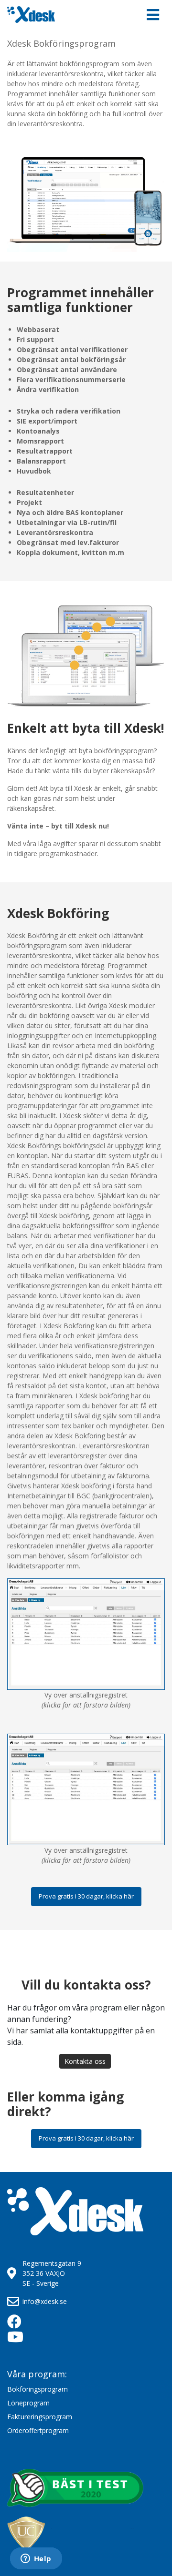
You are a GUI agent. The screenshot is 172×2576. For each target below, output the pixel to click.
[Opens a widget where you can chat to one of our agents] (36, 2559)
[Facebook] (21, 2324)
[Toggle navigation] (153, 15)
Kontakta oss (85, 2061)
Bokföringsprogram (38, 2389)
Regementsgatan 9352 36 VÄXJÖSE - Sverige (52, 2273)
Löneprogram (28, 2403)
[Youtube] (21, 2339)
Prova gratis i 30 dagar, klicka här (86, 1896)
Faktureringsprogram (40, 2417)
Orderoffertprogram (38, 2430)
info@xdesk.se (45, 2301)
